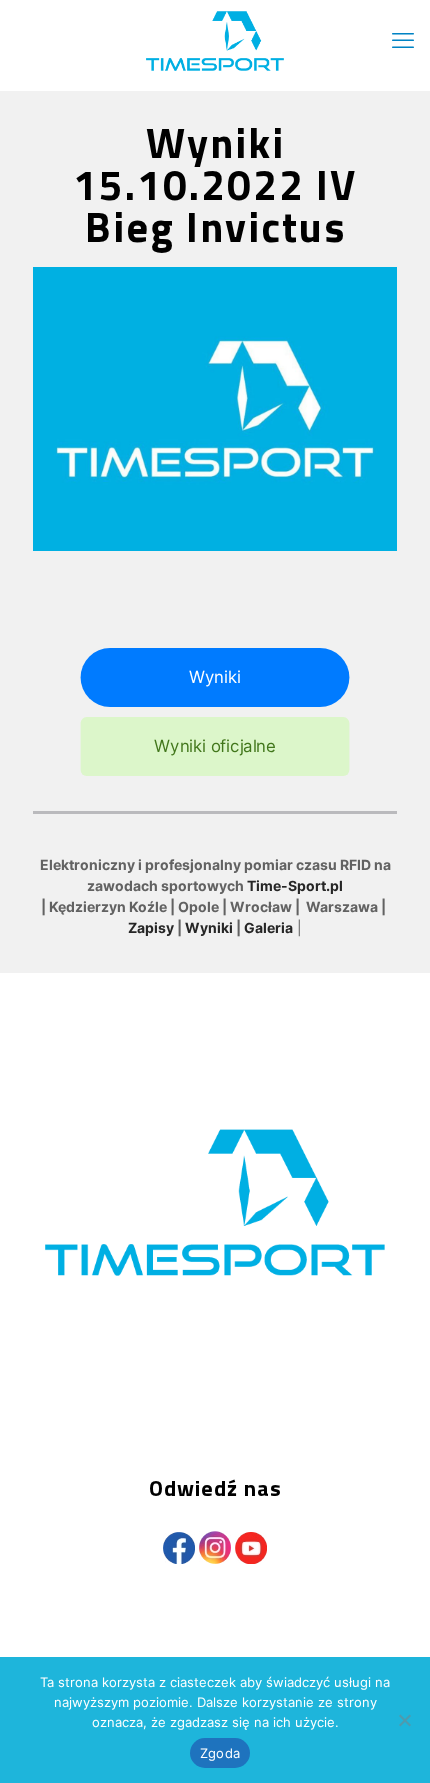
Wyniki (209, 927)
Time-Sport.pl (295, 885)
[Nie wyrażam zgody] (405, 1720)
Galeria (268, 927)
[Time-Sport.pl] (215, 40)
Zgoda (220, 1753)
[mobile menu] (403, 40)
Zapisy (151, 927)
